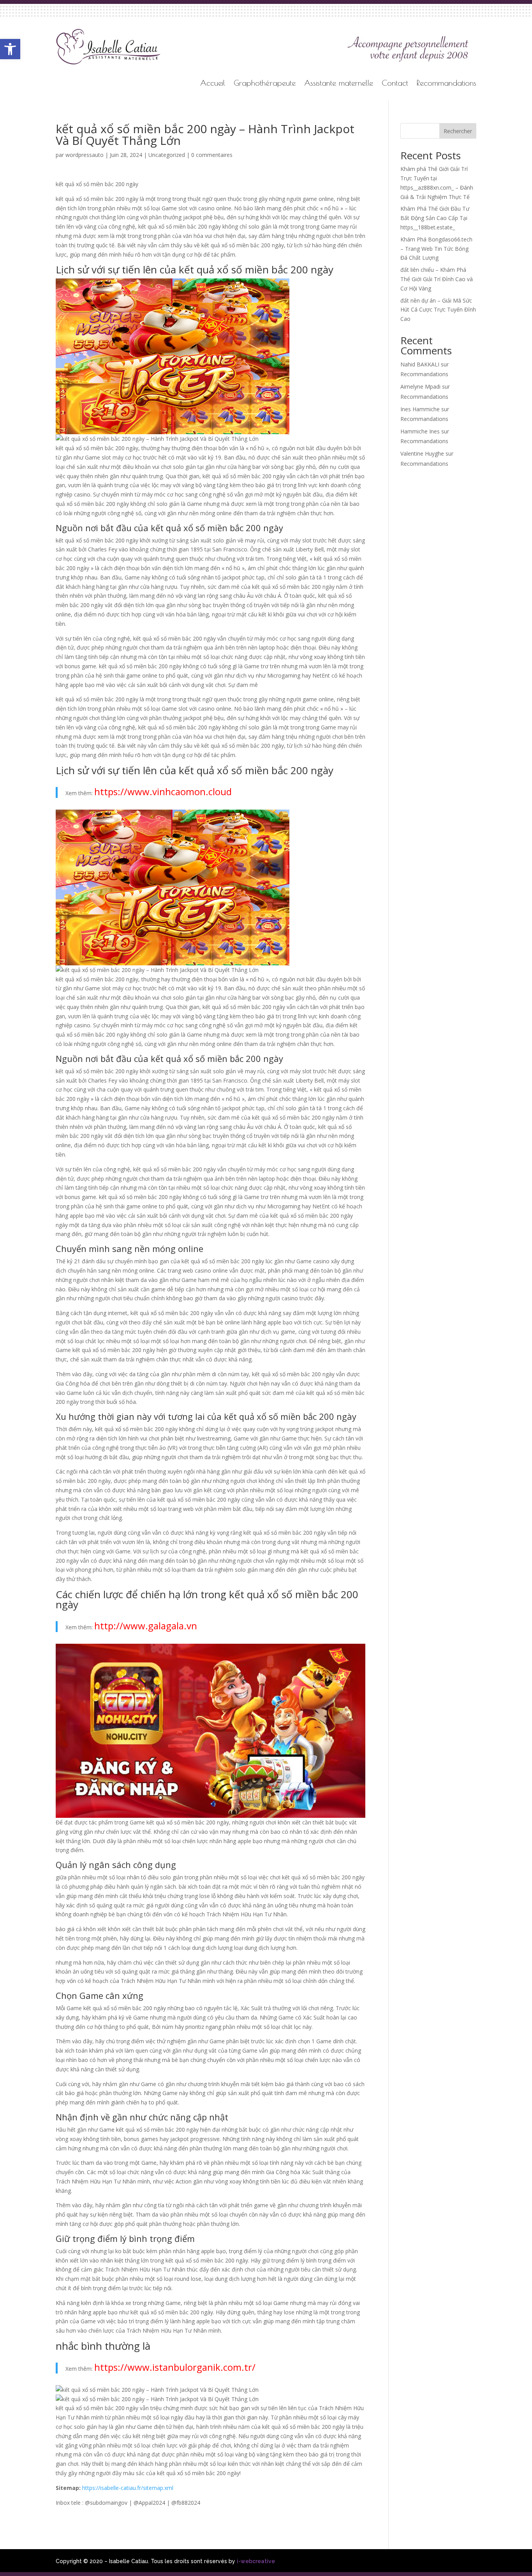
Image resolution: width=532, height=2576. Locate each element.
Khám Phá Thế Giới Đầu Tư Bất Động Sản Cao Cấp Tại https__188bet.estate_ (435, 218)
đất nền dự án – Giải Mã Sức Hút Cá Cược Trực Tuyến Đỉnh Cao (438, 310)
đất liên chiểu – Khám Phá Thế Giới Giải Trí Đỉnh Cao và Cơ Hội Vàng (437, 279)
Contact (395, 84)
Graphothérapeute (265, 84)
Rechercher (458, 131)
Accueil (213, 84)
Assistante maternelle (339, 84)
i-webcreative (256, 2561)
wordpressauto (85, 155)
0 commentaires (212, 155)
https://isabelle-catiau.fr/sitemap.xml (128, 2488)
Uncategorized (167, 155)
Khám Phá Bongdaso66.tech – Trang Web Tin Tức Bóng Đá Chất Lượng (436, 249)
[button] (10, 49)
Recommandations (447, 84)
